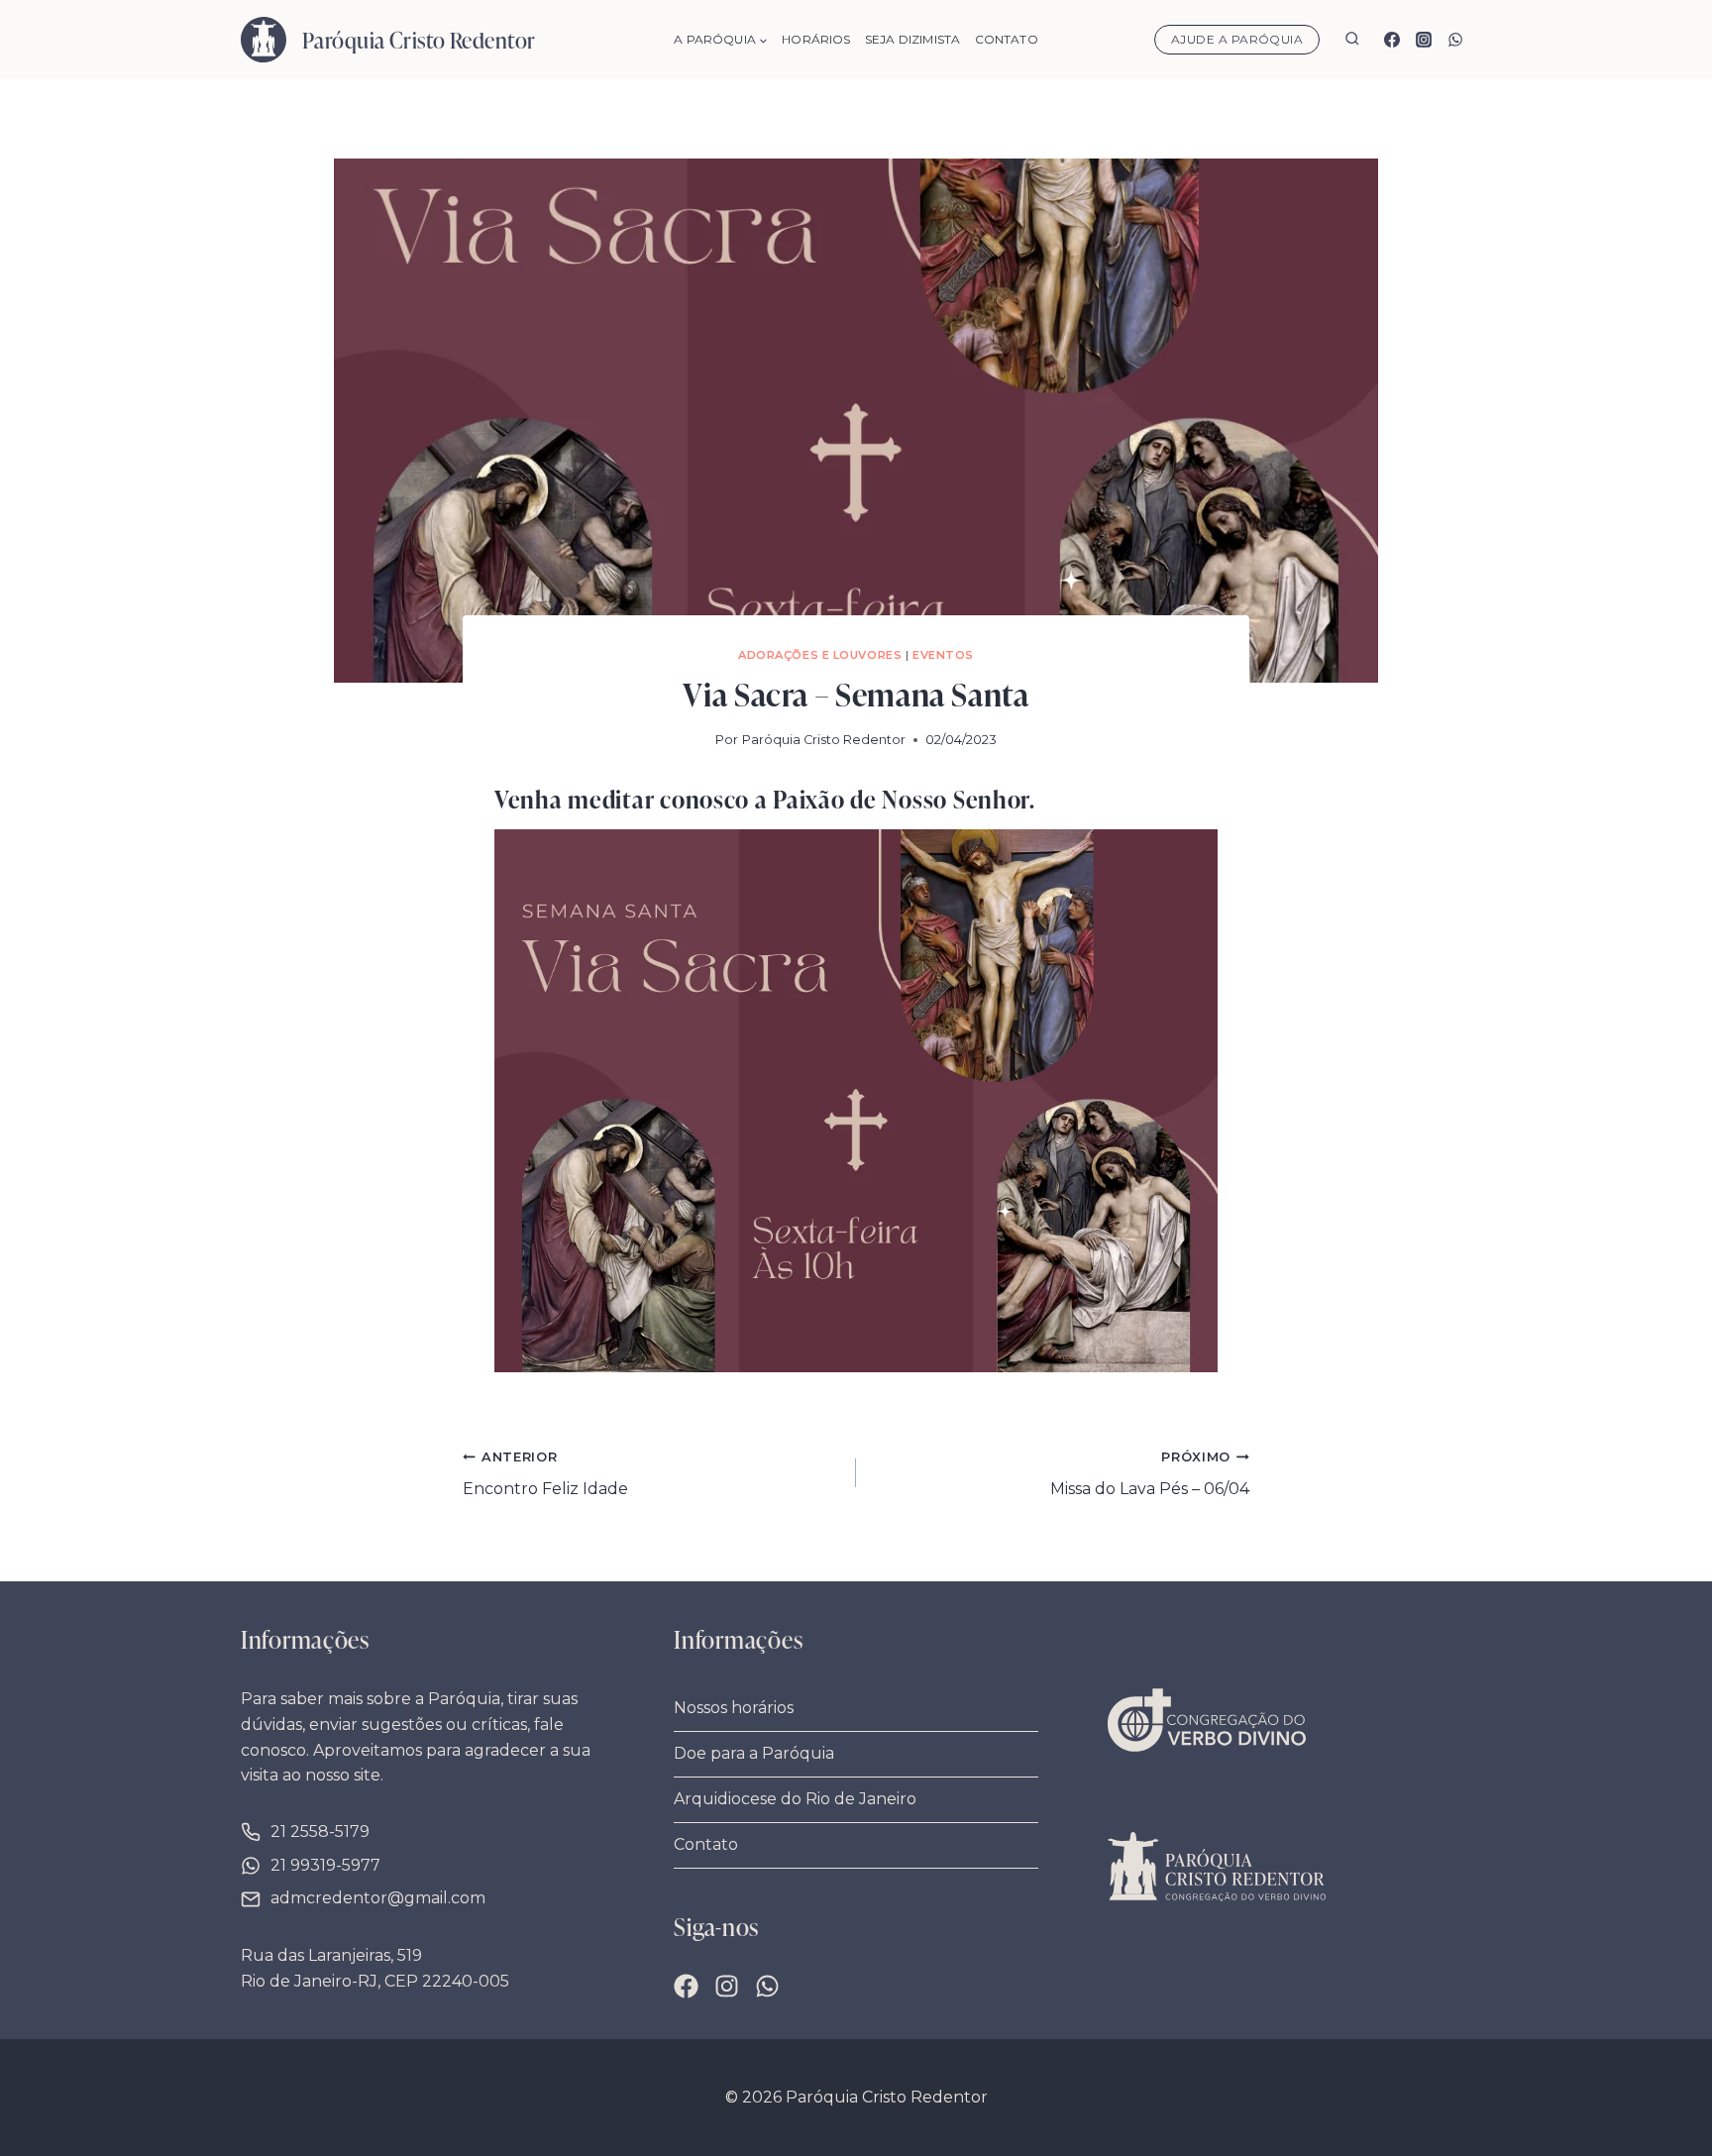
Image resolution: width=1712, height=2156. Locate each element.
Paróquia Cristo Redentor (824, 740)
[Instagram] (1424, 40)
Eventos (943, 655)
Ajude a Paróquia (1237, 39)
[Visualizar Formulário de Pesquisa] (1352, 40)
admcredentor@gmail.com (378, 1898)
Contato (1007, 39)
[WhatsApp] (1455, 40)
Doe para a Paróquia (754, 1753)
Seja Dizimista (912, 39)
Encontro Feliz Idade (545, 1474)
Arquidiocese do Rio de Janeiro (795, 1799)
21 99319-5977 (325, 1865)
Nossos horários (734, 1708)
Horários (816, 39)
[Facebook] (1392, 40)
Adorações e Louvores (820, 655)
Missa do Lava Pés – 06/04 (1150, 1474)
